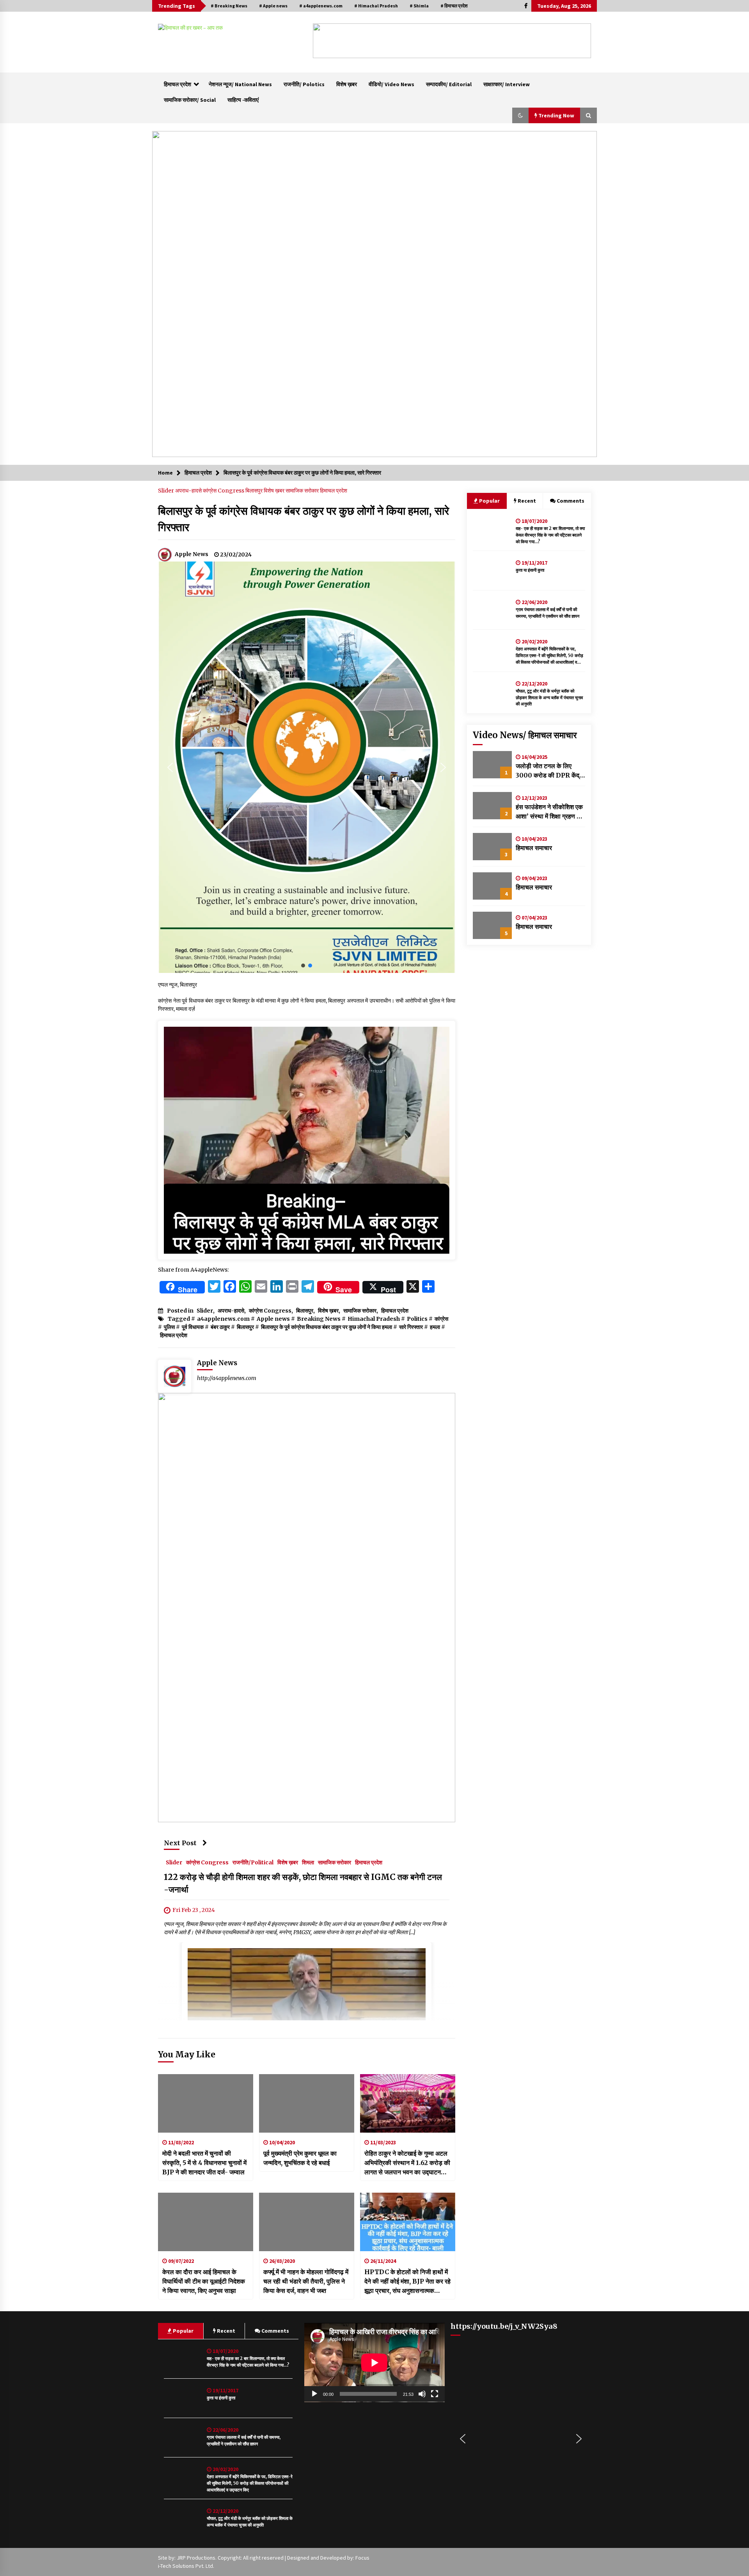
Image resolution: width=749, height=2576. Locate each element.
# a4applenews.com (321, 6)
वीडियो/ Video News (391, 84)
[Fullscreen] (435, 2394)
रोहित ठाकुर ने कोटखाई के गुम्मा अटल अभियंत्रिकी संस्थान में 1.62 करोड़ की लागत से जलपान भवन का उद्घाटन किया (407, 2163)
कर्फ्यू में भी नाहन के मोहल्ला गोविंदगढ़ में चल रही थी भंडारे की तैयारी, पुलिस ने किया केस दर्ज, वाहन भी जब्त (306, 2281)
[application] (374, 2363)
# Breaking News (229, 6)
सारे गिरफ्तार (411, 1327)
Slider (167, 491)
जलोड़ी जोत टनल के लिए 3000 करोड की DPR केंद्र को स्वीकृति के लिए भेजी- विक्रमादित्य (549, 771)
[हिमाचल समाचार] (492, 847)
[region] (452, 41)
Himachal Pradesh (374, 1319)
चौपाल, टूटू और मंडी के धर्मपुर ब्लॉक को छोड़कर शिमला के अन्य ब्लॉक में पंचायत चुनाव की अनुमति (549, 698)
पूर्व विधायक (193, 1327)
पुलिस (169, 1327)
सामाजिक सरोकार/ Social (190, 100)
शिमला (308, 1862)
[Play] (314, 2394)
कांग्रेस (441, 1319)
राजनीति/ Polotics (304, 84)
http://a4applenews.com (227, 1378)
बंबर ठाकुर (220, 1327)
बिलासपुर (255, 491)
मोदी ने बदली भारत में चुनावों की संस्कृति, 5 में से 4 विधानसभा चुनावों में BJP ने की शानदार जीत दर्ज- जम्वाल (204, 2163)
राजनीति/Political (253, 1862)
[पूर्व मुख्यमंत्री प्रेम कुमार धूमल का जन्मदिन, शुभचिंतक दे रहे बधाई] (307, 2103)
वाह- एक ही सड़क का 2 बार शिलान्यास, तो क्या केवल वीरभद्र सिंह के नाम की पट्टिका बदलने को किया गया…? (550, 535)
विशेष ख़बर (347, 84)
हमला (435, 1327)
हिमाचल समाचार (534, 848)
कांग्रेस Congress (224, 491)
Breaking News (319, 1319)
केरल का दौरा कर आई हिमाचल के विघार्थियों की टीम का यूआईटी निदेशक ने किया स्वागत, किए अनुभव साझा (204, 2281)
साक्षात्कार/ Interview (507, 84)
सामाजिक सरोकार (303, 491)
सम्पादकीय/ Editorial (449, 84)
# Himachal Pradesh (376, 6)
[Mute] (422, 2394)
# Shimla (419, 6)
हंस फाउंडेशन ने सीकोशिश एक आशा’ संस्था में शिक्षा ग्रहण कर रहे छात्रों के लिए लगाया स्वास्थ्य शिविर (550, 812)
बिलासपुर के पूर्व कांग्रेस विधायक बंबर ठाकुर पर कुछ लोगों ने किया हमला (327, 1327)
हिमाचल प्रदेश (177, 84)
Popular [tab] (489, 501)
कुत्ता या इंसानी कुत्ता (530, 570)
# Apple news (273, 6)
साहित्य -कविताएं (243, 100)
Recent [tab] (527, 501)
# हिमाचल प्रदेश (454, 6)
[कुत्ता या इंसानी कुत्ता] (492, 570)
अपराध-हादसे (189, 491)
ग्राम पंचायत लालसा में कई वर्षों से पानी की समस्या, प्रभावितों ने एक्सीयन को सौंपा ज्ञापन (548, 613)
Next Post (180, 1843)
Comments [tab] (571, 501)
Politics (417, 1319)
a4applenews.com (223, 1319)
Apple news (273, 1319)
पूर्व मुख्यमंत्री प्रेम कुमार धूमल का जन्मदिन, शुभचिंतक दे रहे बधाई (300, 2158)
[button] (325, 41)
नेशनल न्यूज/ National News (240, 84)
